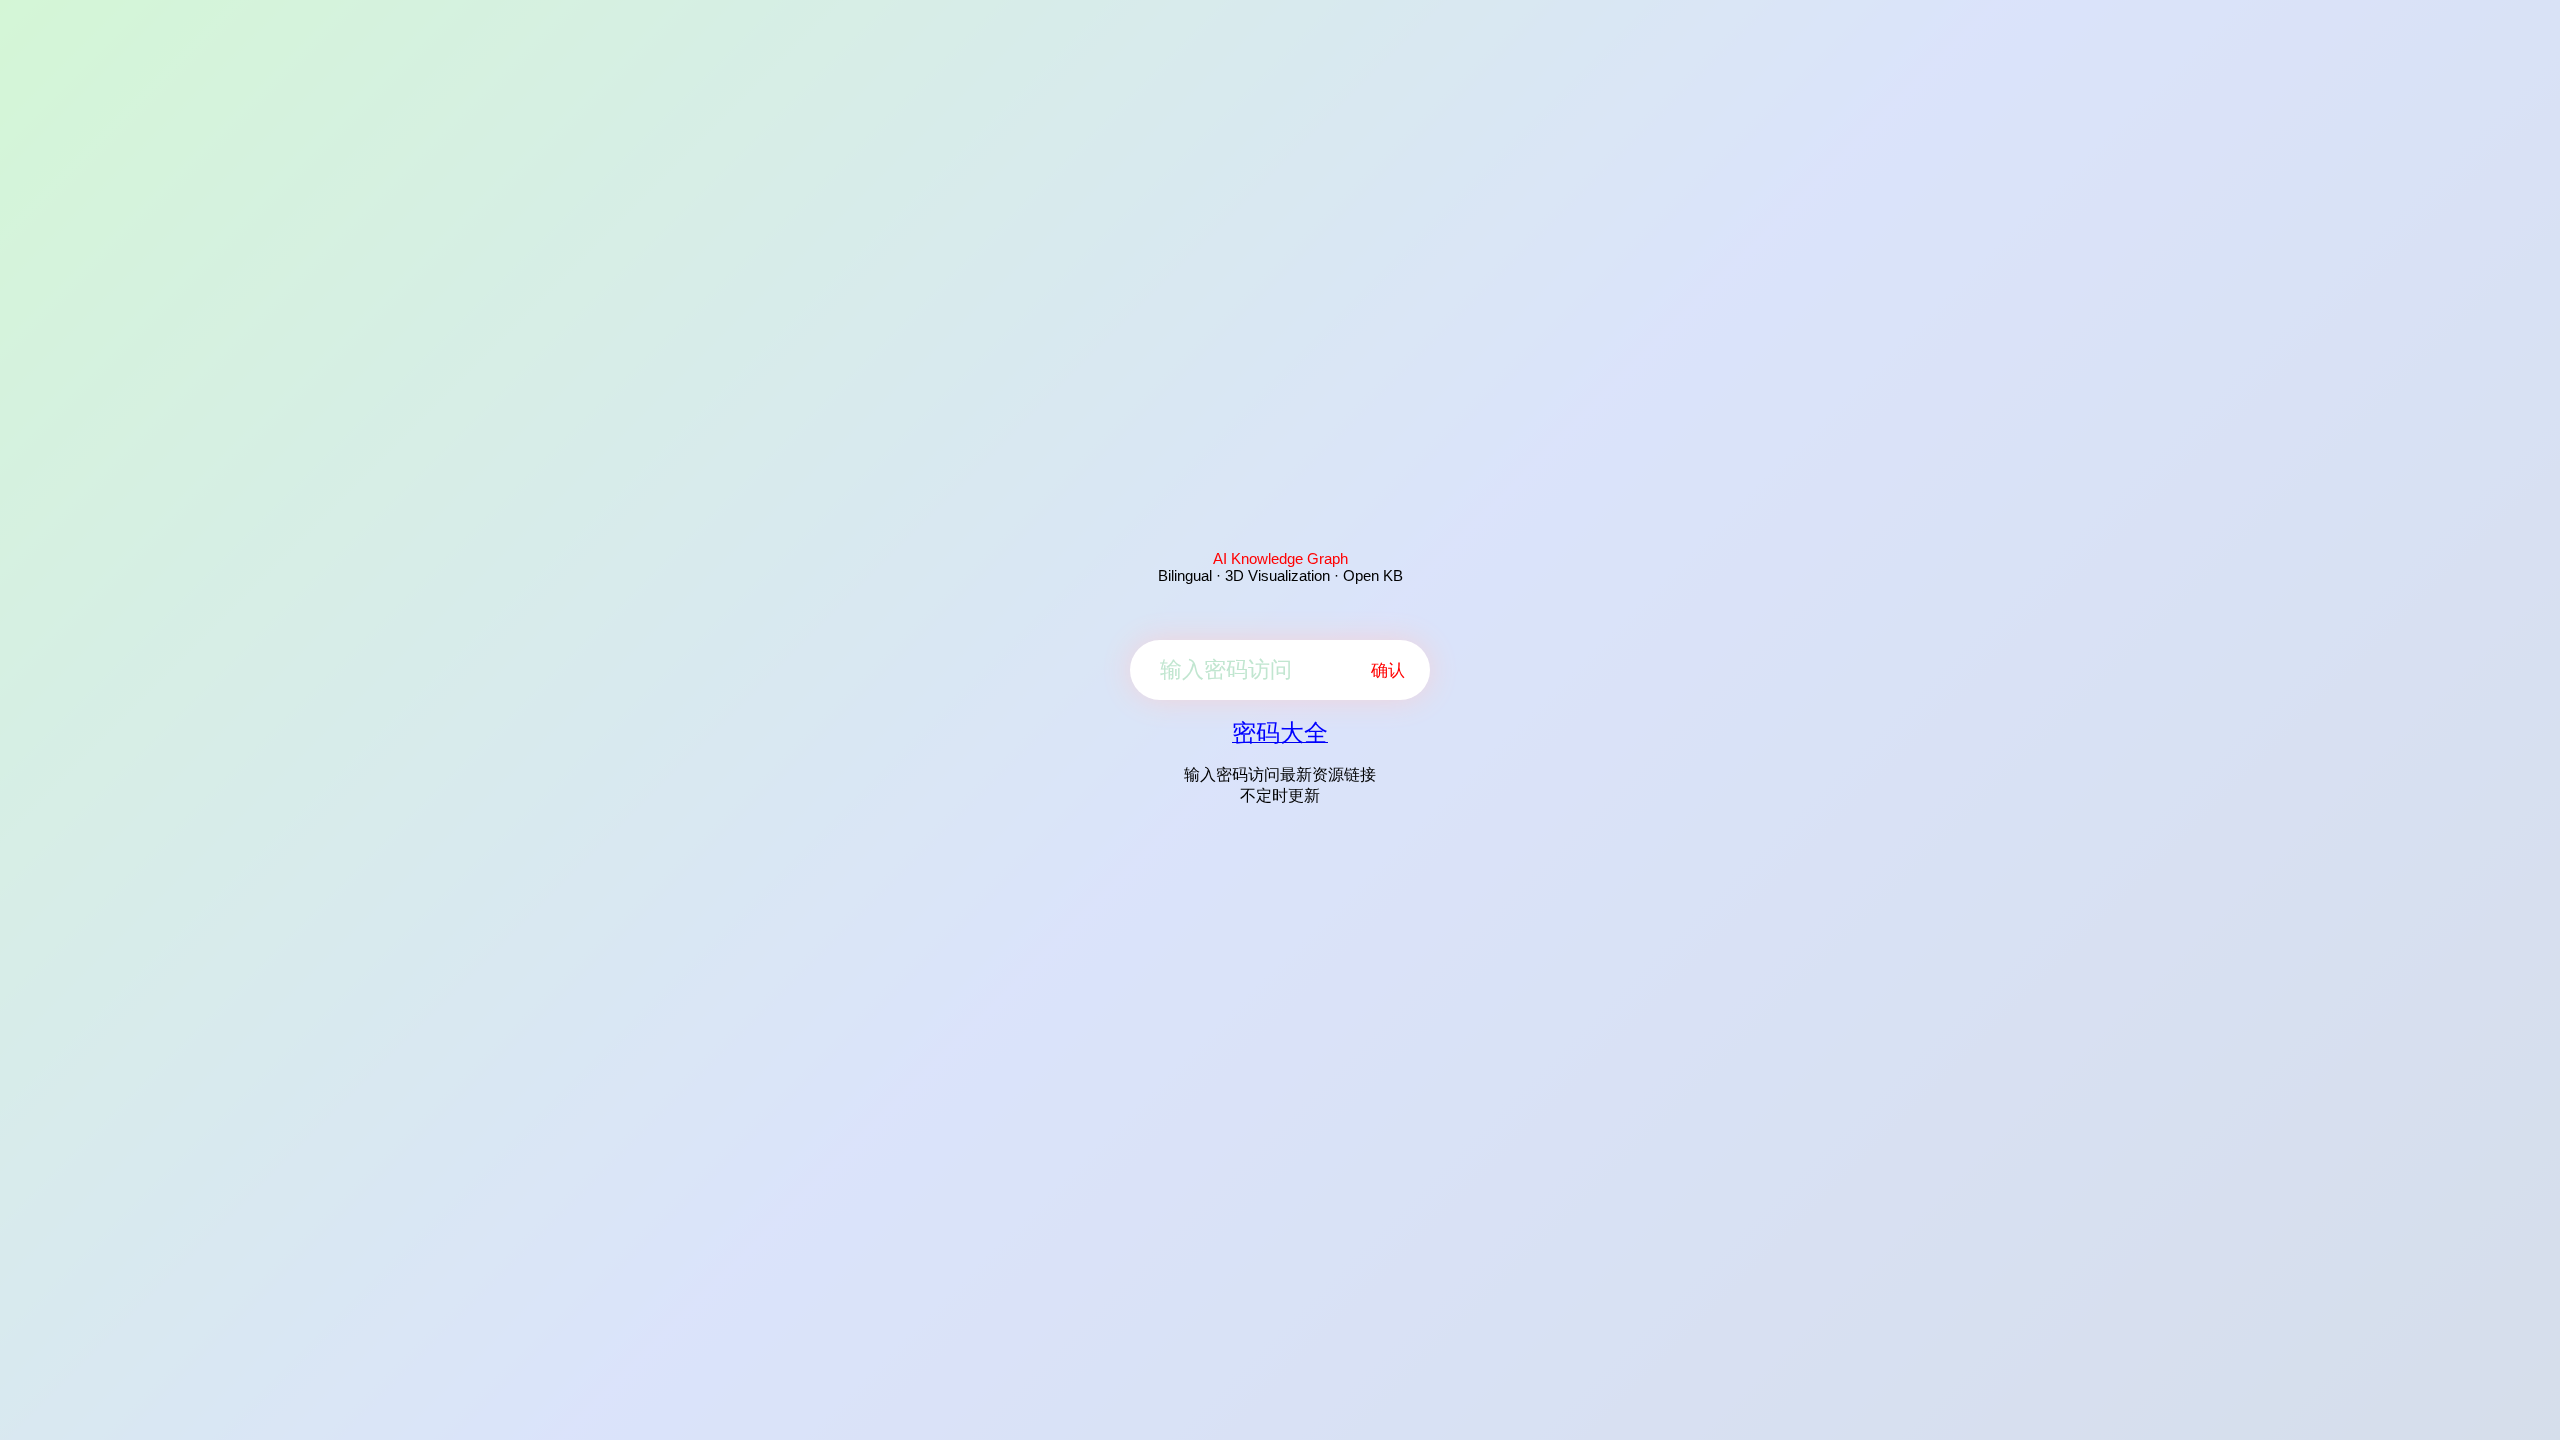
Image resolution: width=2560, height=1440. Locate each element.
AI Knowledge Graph (1280, 558)
